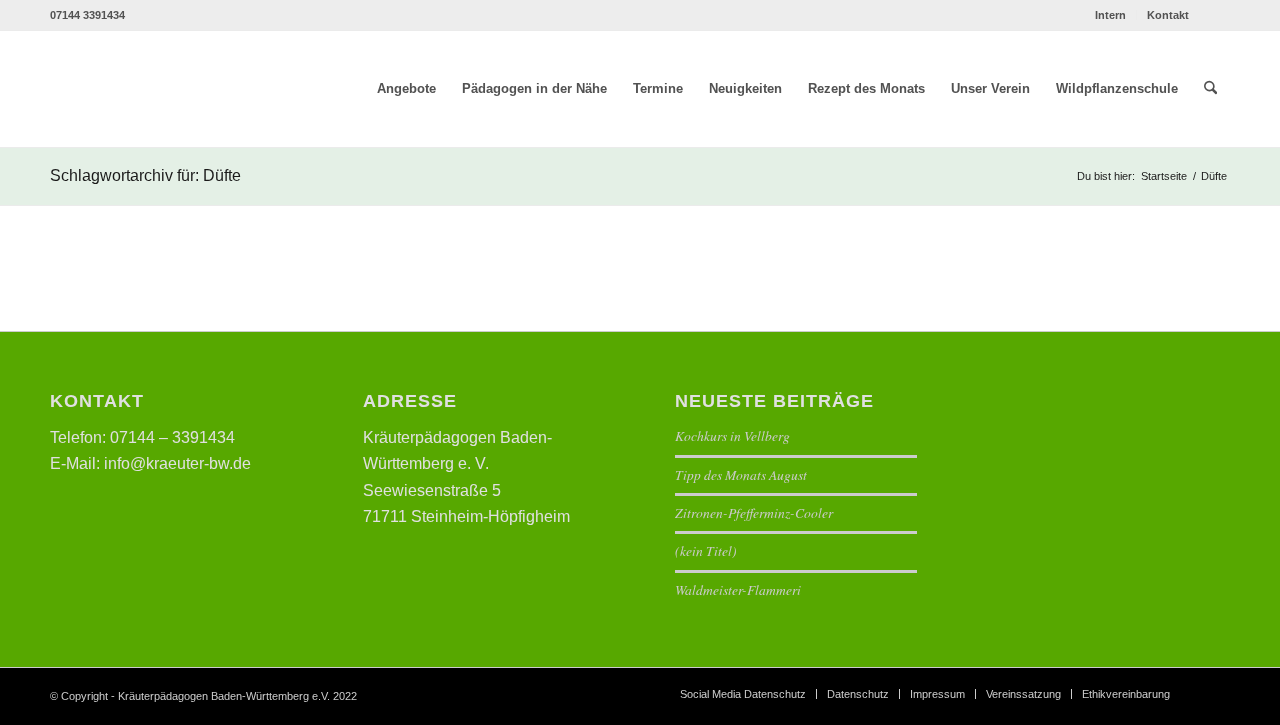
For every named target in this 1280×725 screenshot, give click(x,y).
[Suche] (1210, 89)
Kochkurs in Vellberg (732, 435)
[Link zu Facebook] (1215, 15)
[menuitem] (1111, 15)
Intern (1110, 15)
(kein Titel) (706, 550)
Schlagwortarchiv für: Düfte (145, 175)
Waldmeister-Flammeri (738, 589)
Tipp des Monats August (741, 474)
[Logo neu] (192, 89)
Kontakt (1168, 15)
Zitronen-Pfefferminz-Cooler (754, 512)
